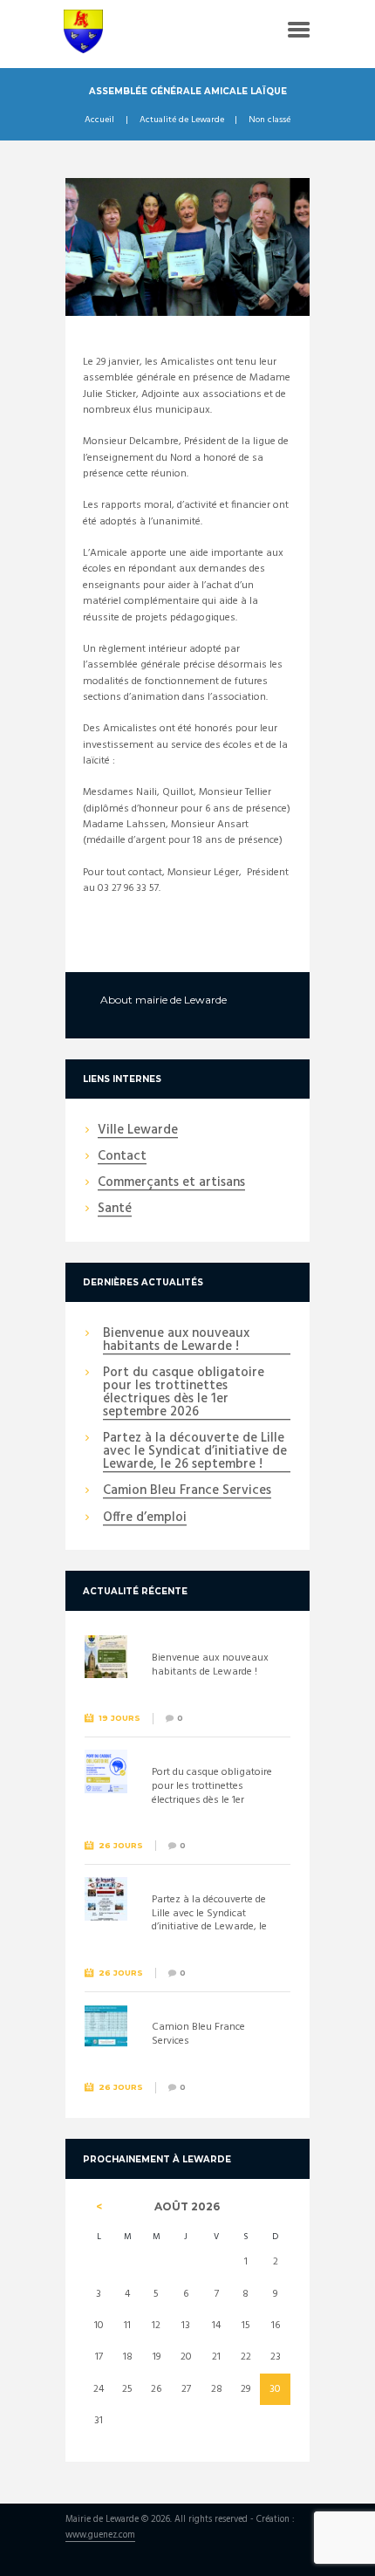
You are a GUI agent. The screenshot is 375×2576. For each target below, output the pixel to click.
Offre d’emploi (145, 1518)
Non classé (269, 120)
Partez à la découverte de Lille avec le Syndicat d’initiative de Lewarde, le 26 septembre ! (195, 1452)
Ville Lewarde (138, 1131)
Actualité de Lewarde (182, 120)
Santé (115, 1209)
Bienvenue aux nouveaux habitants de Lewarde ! (176, 1341)
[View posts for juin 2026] (99, 2207)
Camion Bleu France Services (187, 1491)
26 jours (121, 1845)
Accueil (99, 120)
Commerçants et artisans (171, 1183)
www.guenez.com (100, 2536)
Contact (122, 1157)
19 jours (119, 1718)
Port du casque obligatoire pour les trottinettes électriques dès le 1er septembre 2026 (184, 1393)
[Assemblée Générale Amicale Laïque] (187, 247)
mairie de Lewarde (181, 1000)
